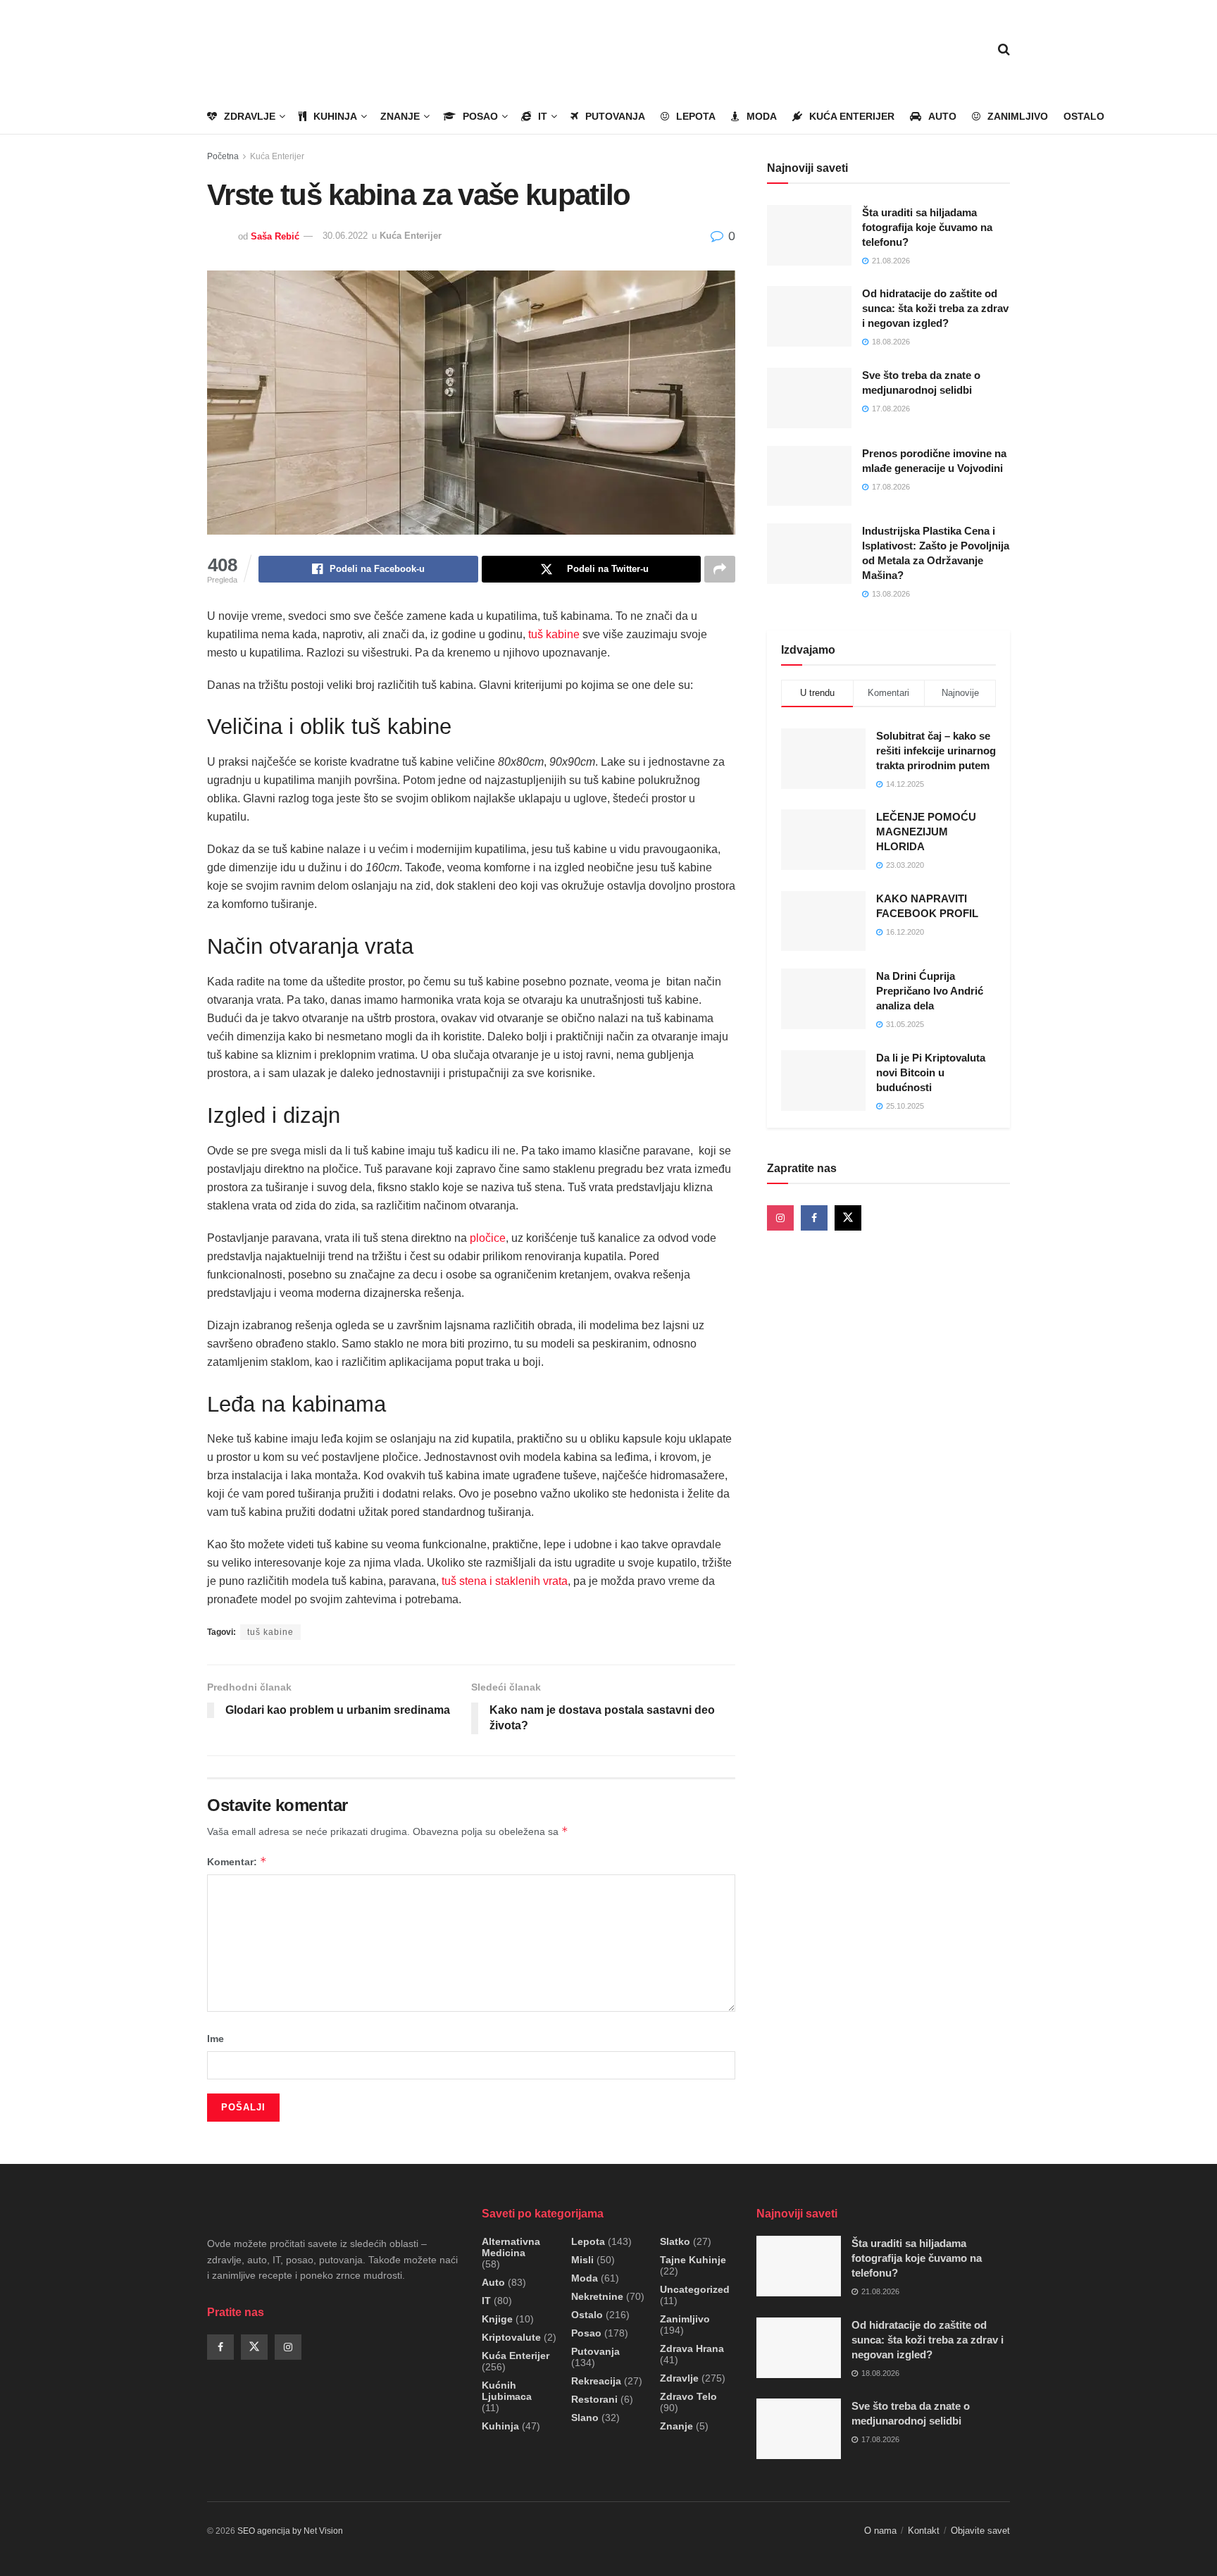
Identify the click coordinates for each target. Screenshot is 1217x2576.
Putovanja (615, 116)
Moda (762, 116)
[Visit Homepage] (288, 50)
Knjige (497, 2319)
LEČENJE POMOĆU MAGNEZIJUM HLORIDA (926, 832)
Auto (942, 116)
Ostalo (1084, 116)
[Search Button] (1004, 49)
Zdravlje (250, 116)
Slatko (675, 2241)
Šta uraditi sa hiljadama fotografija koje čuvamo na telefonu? (927, 227)
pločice (488, 1238)
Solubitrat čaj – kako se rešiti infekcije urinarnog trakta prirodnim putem (936, 751)
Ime (216, 2039)
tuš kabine (554, 634)
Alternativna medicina (511, 2247)
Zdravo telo (688, 2396)
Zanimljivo (1018, 116)
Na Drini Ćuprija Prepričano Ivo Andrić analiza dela (930, 991)
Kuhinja (335, 116)
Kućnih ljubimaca (507, 2391)
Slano (585, 2418)
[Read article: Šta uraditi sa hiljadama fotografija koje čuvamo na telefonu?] (809, 235)
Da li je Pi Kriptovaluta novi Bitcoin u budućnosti (931, 1072)
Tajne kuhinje (693, 2260)
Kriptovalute (511, 2337)
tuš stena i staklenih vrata (505, 1581)
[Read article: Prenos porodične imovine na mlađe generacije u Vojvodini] (809, 476)
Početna (223, 156)
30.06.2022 (345, 236)
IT (543, 116)
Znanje (400, 116)
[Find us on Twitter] (848, 1218)
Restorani (594, 2399)
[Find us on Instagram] (780, 1218)
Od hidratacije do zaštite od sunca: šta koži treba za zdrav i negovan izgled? (935, 308)
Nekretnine (597, 2296)
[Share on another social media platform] (720, 569)
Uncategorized (695, 2289)
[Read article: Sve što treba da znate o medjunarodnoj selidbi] (809, 398)
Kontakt (924, 2531)
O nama (880, 2531)
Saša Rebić (275, 236)
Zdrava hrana (692, 2348)
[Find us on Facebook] (814, 1218)
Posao (480, 116)
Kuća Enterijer (852, 116)
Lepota (696, 116)
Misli (582, 2260)
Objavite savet (980, 2531)
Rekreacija (596, 2381)
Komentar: (237, 1861)
